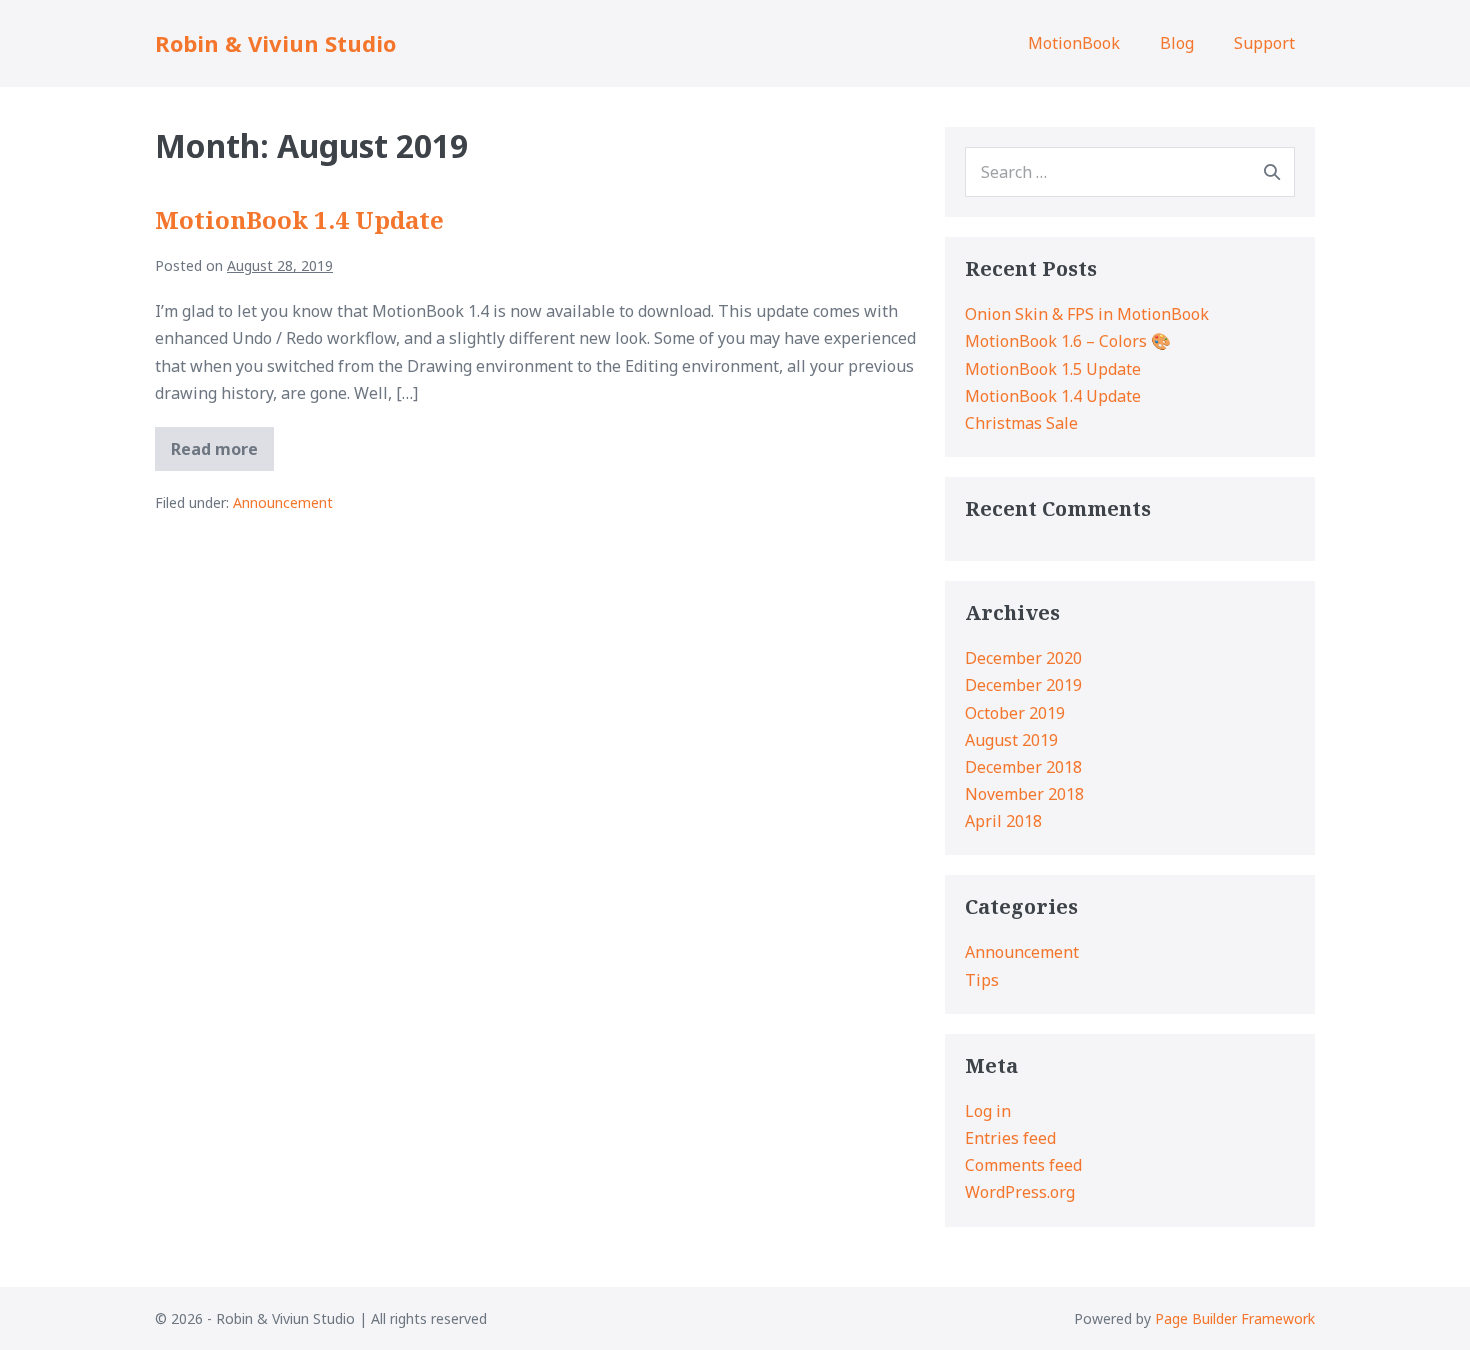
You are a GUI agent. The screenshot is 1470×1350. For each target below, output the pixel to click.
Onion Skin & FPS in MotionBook (1087, 314)
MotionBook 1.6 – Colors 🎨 (1068, 341)
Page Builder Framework (1235, 1318)
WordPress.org (1020, 1192)
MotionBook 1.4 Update (299, 219)
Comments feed (1023, 1165)
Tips (982, 980)
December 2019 (1023, 685)
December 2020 (1023, 658)
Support (1264, 43)
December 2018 (1023, 767)
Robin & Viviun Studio (275, 43)
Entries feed (1010, 1138)
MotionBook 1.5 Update (1053, 369)
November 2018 (1024, 794)
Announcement (283, 502)
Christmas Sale (1021, 423)
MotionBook (1074, 43)
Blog (1177, 43)
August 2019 (1011, 740)
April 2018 (1003, 821)
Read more (222, 454)
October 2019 (1015, 713)
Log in (988, 1111)
